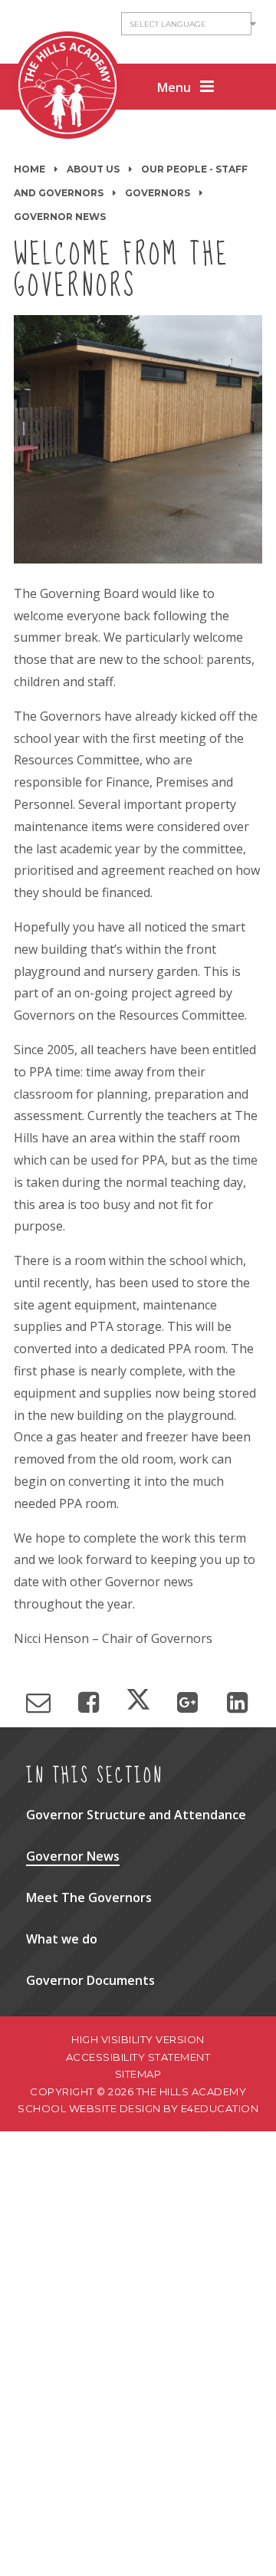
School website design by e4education (138, 2108)
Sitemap (138, 2074)
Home (30, 169)
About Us (93, 169)
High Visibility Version (138, 2039)
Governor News (60, 217)
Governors (158, 193)
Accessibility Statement (138, 2057)
